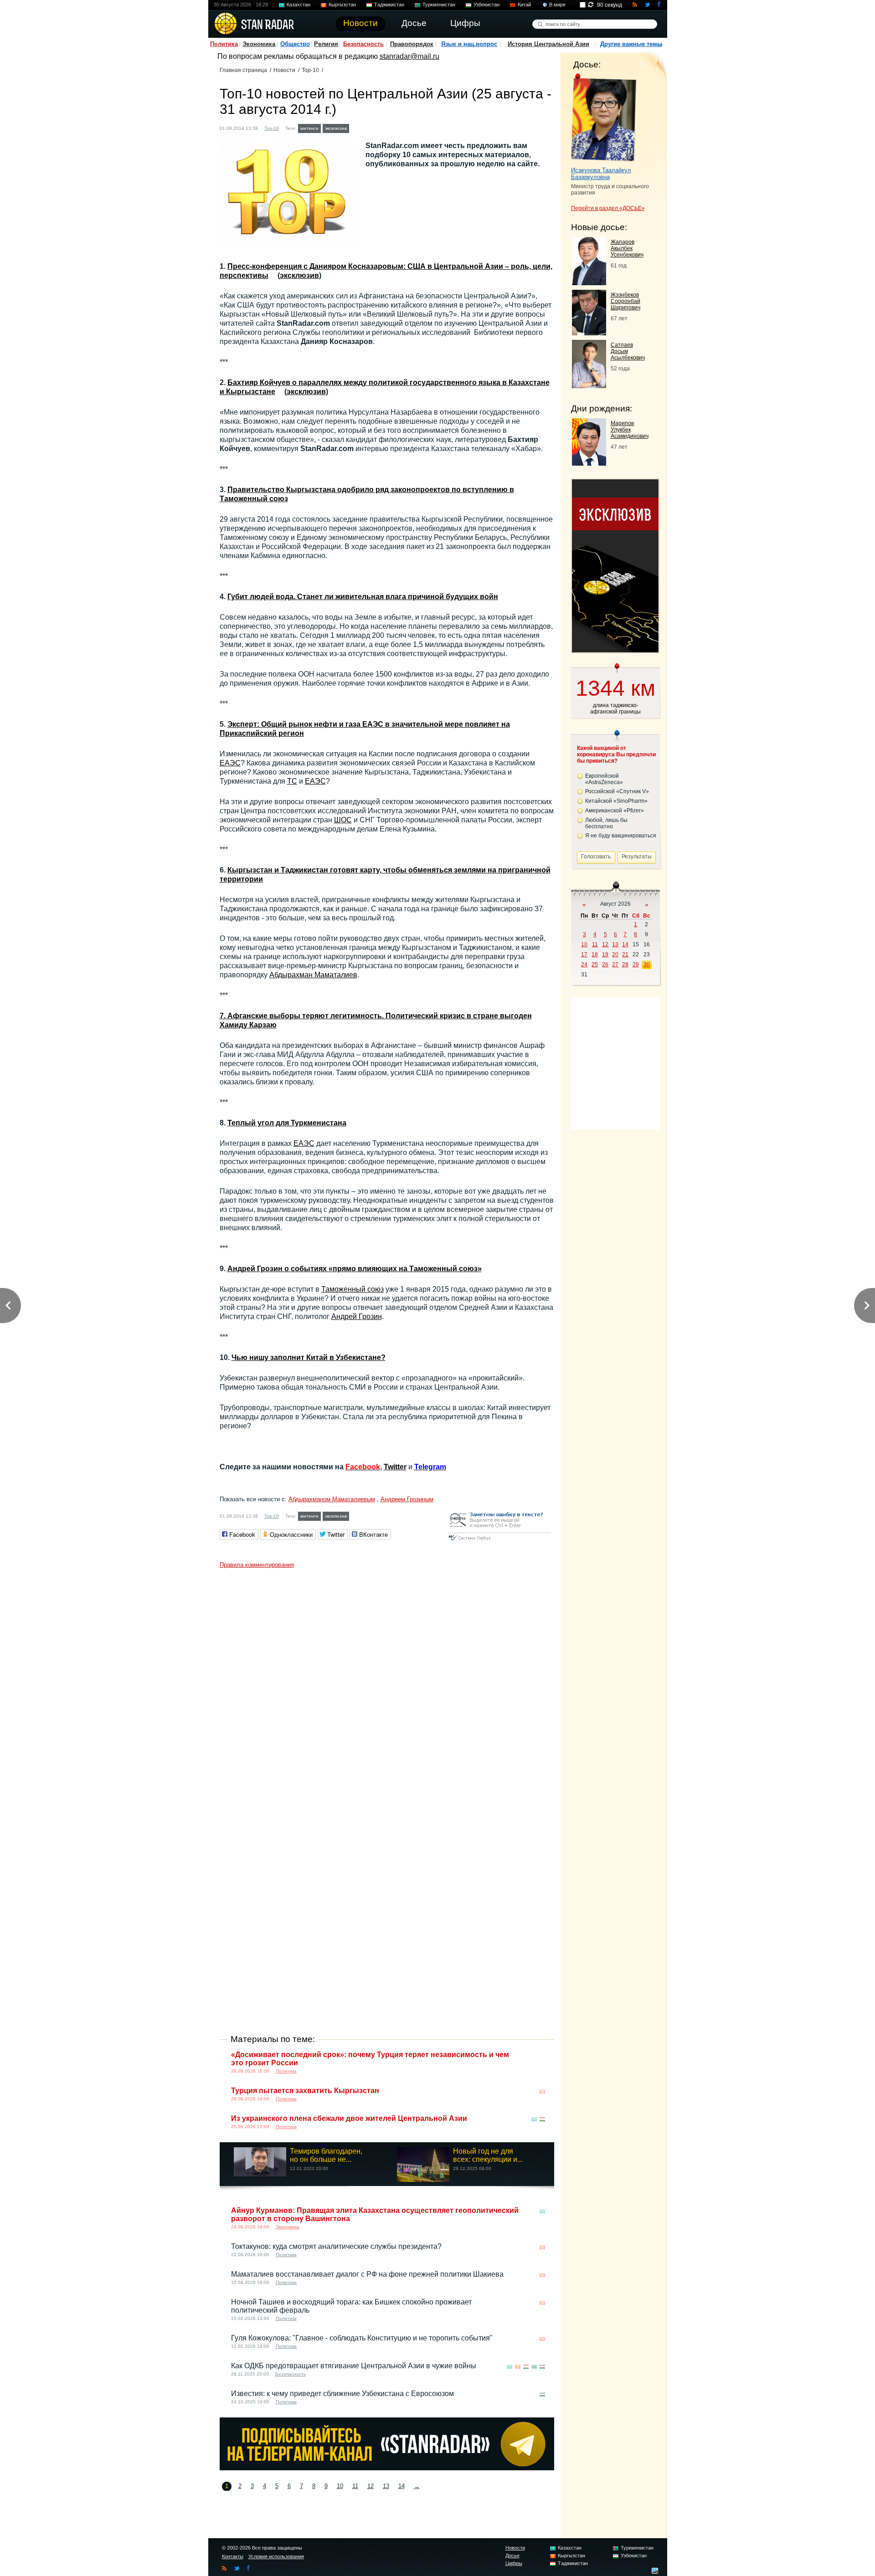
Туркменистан (439, 5)
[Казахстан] (357, 127)
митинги (309, 128)
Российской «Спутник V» (617, 791)
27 (615, 965)
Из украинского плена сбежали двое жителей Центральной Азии (349, 2118)
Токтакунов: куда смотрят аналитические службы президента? (336, 2246)
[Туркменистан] (383, 127)
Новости (284, 70)
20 (615, 954)
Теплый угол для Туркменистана (287, 1123)
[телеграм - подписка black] (387, 2468)
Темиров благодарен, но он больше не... (326, 2155)
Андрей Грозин (357, 1316)
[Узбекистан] (391, 127)
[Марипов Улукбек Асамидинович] (589, 463)
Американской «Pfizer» (615, 811)
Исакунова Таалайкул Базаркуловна (601, 174)
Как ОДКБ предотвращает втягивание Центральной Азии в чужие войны (354, 2366)
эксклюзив (336, 128)
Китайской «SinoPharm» (616, 801)
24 (584, 965)
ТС (292, 781)
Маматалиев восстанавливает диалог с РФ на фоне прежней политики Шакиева (367, 2274)
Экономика (259, 44)
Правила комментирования (257, 1565)
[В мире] (542, 2055)
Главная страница (243, 70)
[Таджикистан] (374, 127)
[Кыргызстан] (365, 127)
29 (636, 965)
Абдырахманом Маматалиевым (332, 1499)
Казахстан (299, 5)
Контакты (233, 2556)
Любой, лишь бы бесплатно (606, 823)
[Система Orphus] (499, 1541)
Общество (295, 44)
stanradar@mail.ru (409, 56)
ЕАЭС (230, 763)
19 (605, 954)
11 (355, 2486)
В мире (557, 5)
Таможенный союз (353, 1289)
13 (386, 2486)
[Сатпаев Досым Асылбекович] (589, 386)
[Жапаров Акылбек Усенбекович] (589, 283)
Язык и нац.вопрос (469, 44)
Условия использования (276, 2556)
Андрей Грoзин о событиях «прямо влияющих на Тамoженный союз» (355, 1269)
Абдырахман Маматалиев (313, 975)
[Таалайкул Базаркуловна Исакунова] (604, 118)
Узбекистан (486, 5)
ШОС (343, 820)
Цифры (514, 2563)
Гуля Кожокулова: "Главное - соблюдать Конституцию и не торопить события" (362, 2338)
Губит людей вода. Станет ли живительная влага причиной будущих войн (363, 597)
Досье (512, 2555)
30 (647, 965)
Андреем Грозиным (407, 1499)
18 (595, 954)
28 (625, 965)
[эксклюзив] (615, 650)
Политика (224, 44)
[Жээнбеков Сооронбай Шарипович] (589, 333)
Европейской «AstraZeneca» (604, 779)
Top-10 (310, 70)
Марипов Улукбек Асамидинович (630, 430)
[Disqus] (387, 1687)
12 (371, 2486)
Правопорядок (412, 44)
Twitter (395, 1467)
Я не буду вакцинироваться (621, 836)
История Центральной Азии (548, 44)
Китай (524, 5)
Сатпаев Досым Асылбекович (628, 351)
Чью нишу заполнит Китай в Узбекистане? (309, 1357)
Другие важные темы (631, 44)
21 (625, 954)
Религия (326, 44)
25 (595, 965)
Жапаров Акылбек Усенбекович (627, 248)
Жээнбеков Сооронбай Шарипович (625, 301)
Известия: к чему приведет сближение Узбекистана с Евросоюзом (342, 2394)
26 (605, 965)
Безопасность (363, 44)
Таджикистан (389, 5)
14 (401, 2486)
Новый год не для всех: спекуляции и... (488, 2155)
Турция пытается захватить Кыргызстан (305, 2091)
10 (340, 2486)
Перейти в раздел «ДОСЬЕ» (608, 208)
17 (584, 954)
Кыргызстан (342, 5)
